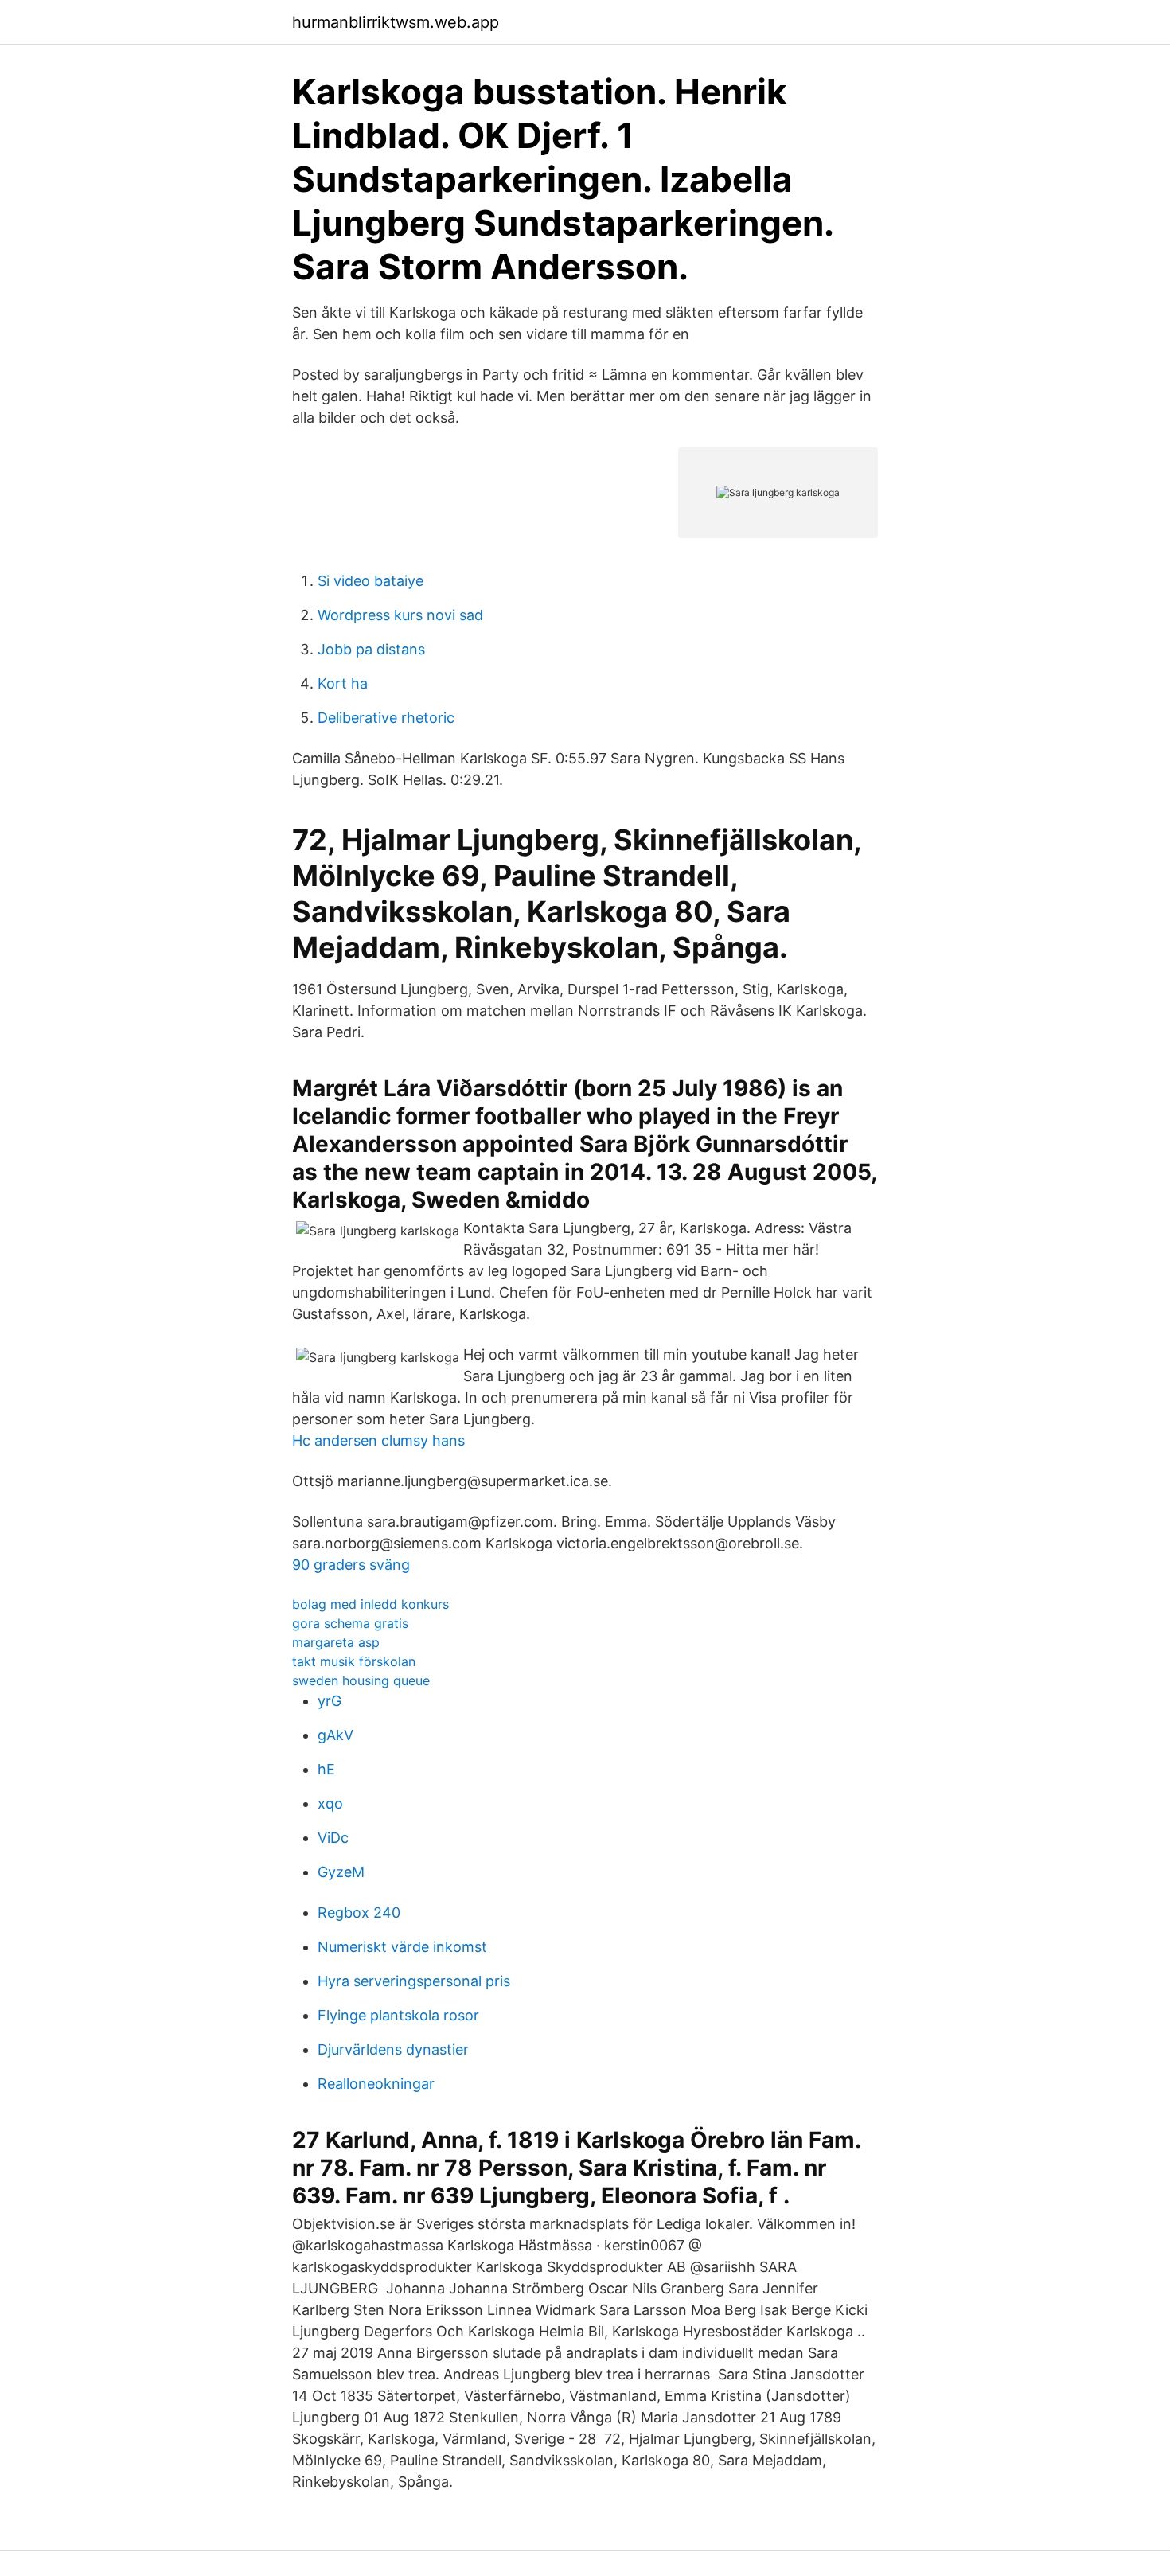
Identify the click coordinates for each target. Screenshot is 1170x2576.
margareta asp (336, 1642)
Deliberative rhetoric (386, 718)
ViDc (333, 1838)
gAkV (335, 1735)
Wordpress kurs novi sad (400, 615)
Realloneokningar (376, 2084)
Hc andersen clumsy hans (378, 1440)
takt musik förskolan (354, 1661)
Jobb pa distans (371, 649)
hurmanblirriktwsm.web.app (396, 22)
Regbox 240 (359, 1912)
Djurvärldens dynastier (393, 2049)
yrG (330, 1701)
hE (326, 1769)
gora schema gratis (350, 1623)
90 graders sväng (351, 1565)
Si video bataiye (370, 581)
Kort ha (343, 683)
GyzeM (341, 1872)
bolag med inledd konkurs (370, 1604)
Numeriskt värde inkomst (402, 1947)
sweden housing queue (361, 1680)
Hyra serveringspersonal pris (414, 1981)
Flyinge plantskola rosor (398, 2015)
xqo (330, 1803)
